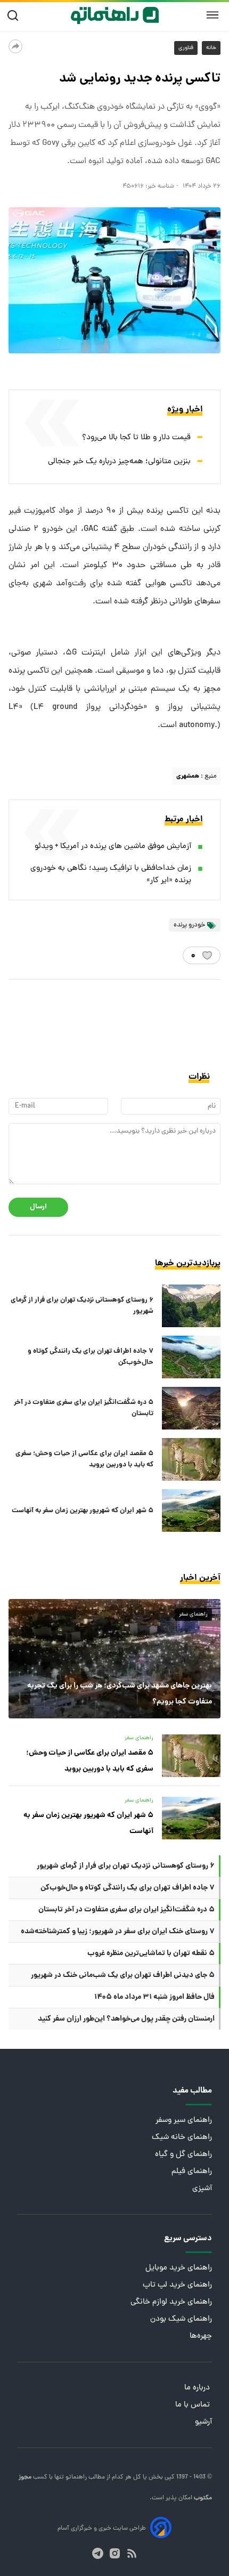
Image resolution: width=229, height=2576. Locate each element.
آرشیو (203, 2422)
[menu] (212, 15)
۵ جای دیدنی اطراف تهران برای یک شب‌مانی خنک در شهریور (123, 1975)
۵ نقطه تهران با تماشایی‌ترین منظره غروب (151, 1953)
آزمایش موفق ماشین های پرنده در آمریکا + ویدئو (113, 847)
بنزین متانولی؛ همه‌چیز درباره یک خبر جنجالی (119, 462)
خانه (211, 48)
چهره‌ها (201, 2336)
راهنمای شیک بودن (181, 2319)
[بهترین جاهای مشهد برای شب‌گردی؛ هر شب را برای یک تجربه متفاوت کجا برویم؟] (114, 1659)
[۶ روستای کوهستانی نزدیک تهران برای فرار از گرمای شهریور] (191, 1306)
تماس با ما (194, 2405)
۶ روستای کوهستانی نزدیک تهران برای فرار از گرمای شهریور (82, 1306)
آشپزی (202, 2189)
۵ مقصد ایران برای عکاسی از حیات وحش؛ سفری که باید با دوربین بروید (84, 1459)
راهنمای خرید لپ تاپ (177, 2285)
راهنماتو (75, 2477)
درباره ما (198, 2388)
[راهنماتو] (115, 15)
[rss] (132, 2553)
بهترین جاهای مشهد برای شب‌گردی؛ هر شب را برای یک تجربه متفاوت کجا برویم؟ (120, 1694)
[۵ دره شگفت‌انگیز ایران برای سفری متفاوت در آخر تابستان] (191, 1408)
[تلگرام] (98, 2553)
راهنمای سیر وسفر (184, 2121)
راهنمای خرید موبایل (179, 2268)
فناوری (186, 48)
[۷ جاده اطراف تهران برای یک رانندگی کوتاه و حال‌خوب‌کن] (191, 1357)
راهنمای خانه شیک (182, 2138)
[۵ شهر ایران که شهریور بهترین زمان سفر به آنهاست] (191, 1511)
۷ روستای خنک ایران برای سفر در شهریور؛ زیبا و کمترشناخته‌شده (118, 1932)
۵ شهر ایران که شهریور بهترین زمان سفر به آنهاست (83, 1511)
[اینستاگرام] (115, 2553)
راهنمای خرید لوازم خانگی (171, 2302)
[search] (15, 16)
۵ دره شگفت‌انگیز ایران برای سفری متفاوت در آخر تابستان (84, 1408)
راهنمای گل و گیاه (183, 2155)
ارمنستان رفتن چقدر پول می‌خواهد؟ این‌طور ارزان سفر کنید (126, 2019)
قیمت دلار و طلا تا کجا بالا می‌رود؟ (136, 438)
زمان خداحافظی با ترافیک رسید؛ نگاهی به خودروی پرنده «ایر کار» (111, 875)
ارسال (38, 1207)
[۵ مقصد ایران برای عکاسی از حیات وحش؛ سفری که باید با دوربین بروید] (191, 1459)
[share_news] (15, 46)
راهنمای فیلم (192, 2172)
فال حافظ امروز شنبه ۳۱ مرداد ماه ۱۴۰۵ (154, 1997)
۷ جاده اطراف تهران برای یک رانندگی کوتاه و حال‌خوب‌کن (91, 1357)
